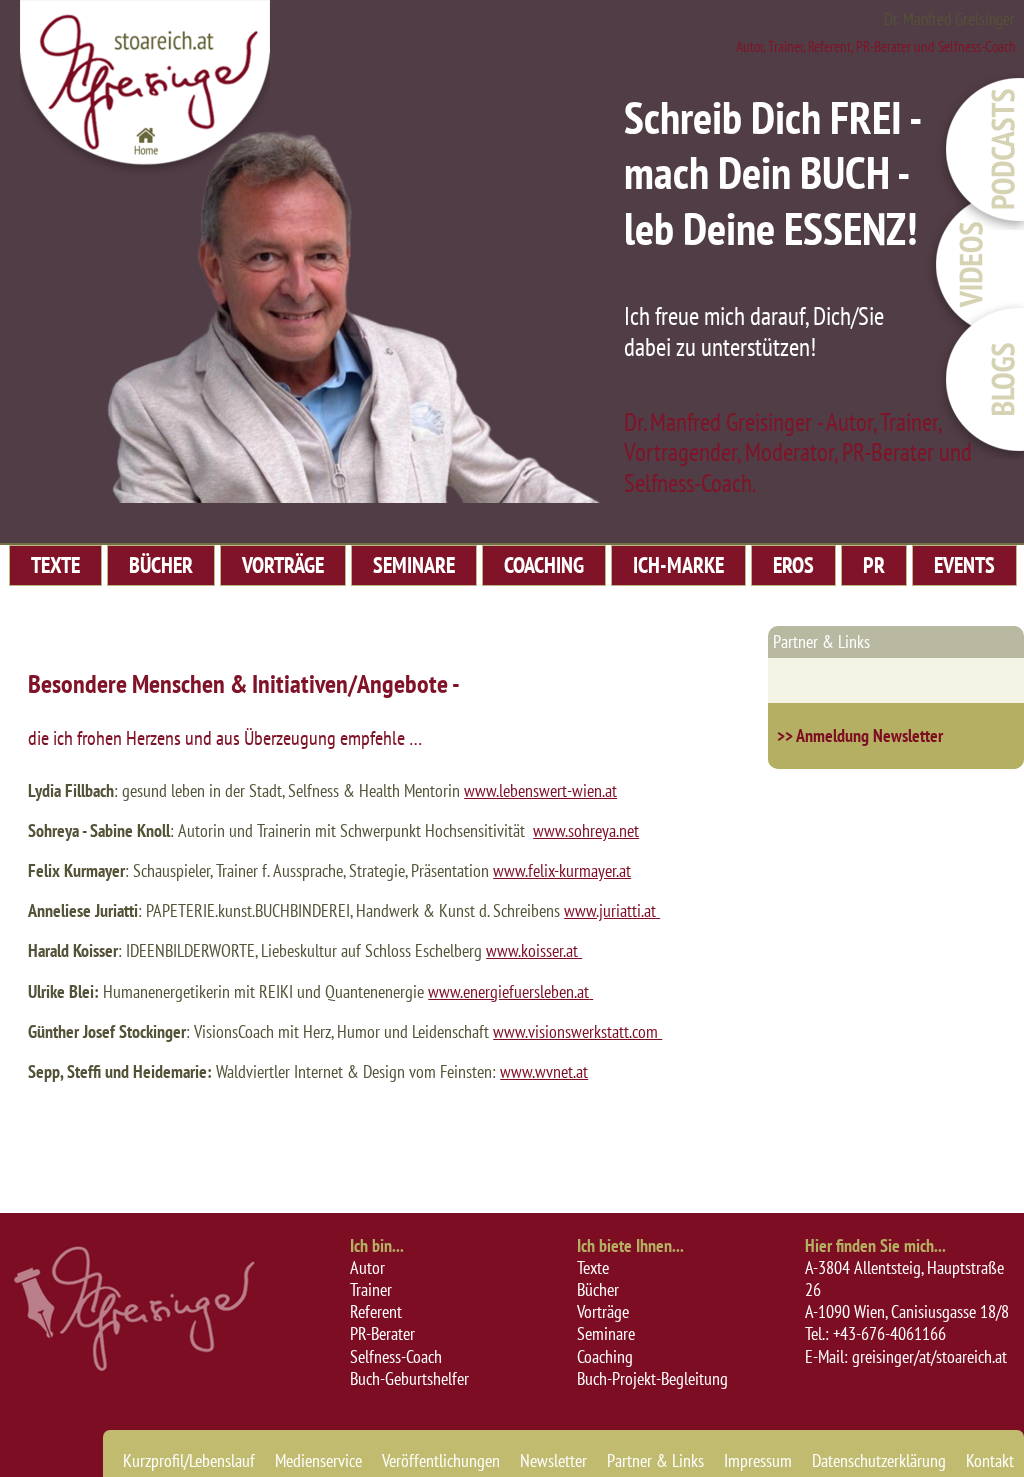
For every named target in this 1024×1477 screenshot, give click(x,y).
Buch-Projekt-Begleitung (652, 1378)
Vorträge (603, 1311)
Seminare (606, 1333)
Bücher (598, 1289)
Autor (367, 1267)
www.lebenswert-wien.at (540, 790)
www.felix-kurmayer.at (562, 870)
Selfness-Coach (396, 1356)
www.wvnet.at (544, 1071)
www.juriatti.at (612, 910)
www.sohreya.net (586, 830)
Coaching (605, 1356)
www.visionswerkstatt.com (577, 1031)
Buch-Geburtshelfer (409, 1378)
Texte (593, 1267)
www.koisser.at (534, 950)
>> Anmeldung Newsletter (860, 735)
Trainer (371, 1289)
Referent (376, 1311)
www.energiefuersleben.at (508, 991)
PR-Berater (382, 1333)
